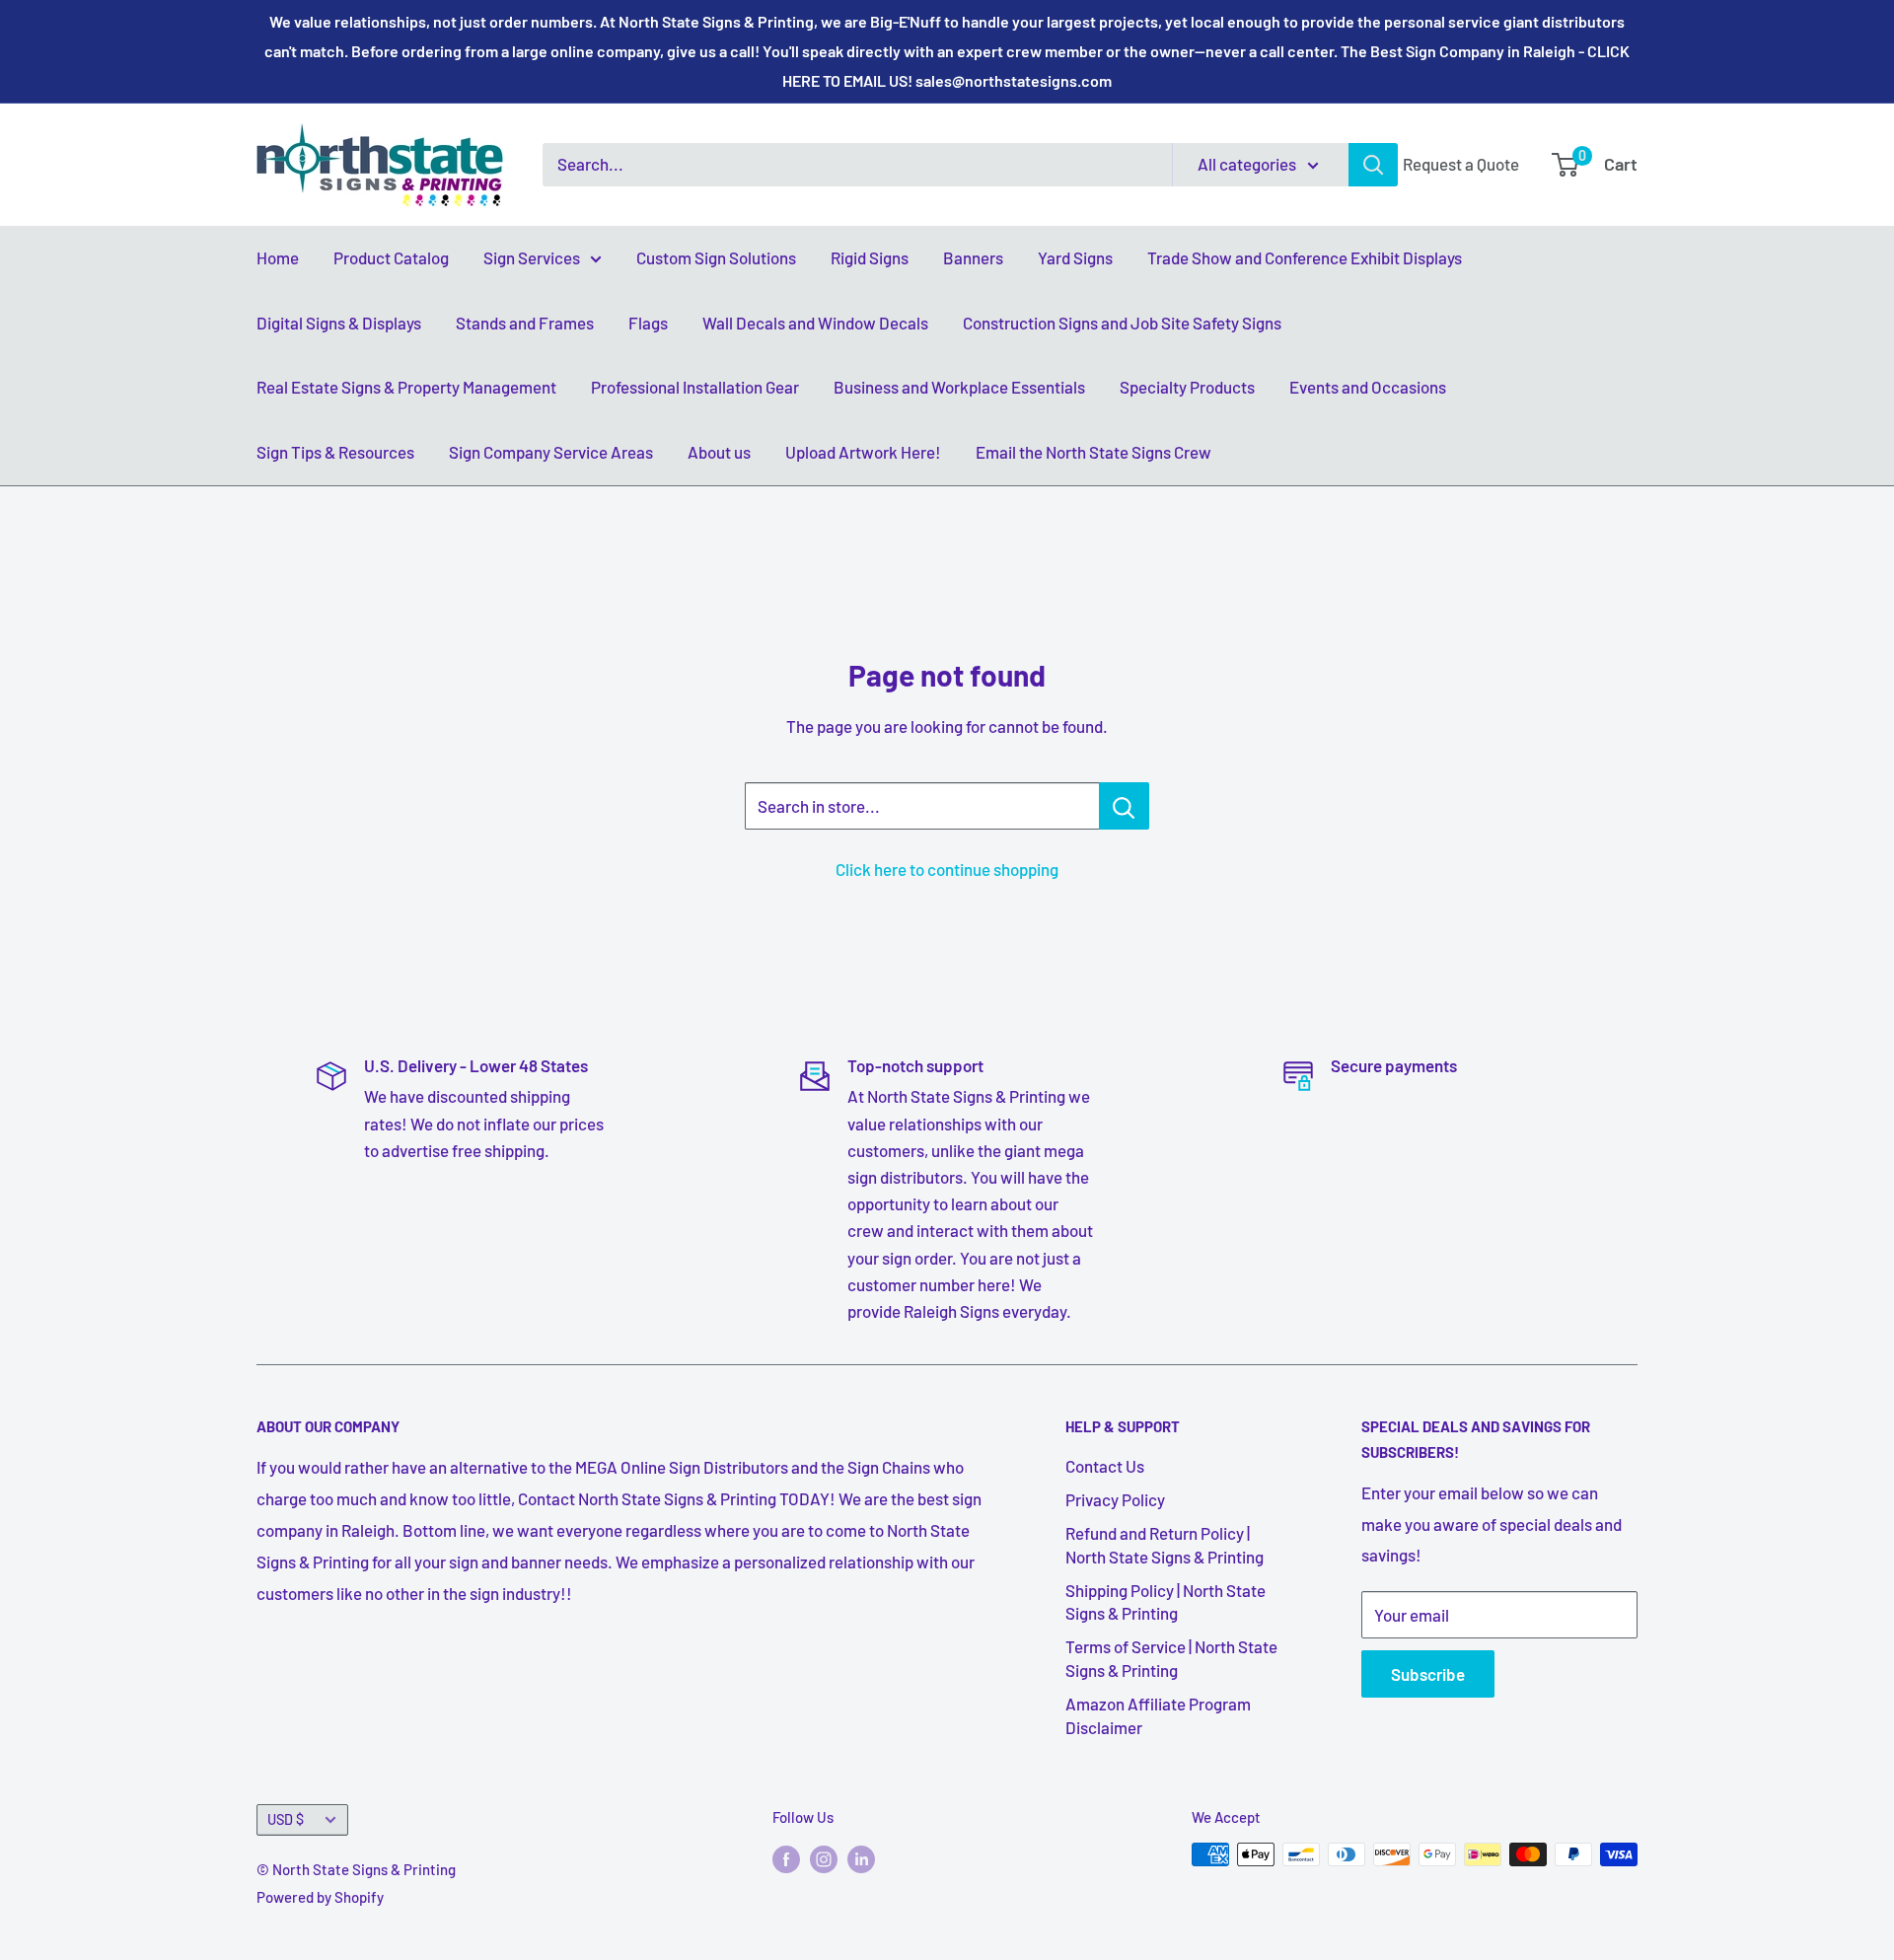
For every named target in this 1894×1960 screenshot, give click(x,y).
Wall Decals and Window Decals (815, 323)
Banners (973, 257)
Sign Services (532, 257)
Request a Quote (1461, 164)
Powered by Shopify (320, 1897)
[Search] (1373, 165)
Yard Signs (1075, 257)
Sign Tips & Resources (335, 452)
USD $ (286, 1819)
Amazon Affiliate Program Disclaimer (1158, 1715)
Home (278, 257)
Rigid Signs (870, 257)
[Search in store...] (1124, 806)
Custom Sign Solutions (716, 257)
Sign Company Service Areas (551, 452)
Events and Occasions (1368, 387)
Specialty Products (1187, 387)
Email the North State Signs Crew (1093, 452)
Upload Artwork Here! (863, 452)
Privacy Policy (1115, 1499)
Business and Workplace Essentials (959, 387)
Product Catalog (391, 257)
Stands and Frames (525, 323)
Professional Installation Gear (695, 387)
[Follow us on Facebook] (786, 1857)
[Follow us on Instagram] (824, 1857)
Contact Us (1105, 1466)
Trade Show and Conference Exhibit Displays (1305, 257)
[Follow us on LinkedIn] (861, 1857)
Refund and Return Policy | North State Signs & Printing (1165, 1545)
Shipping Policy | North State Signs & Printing (1166, 1602)
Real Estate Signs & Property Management (406, 387)
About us (719, 452)
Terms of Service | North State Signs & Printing (1171, 1658)
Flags (648, 323)
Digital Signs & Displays (339, 323)
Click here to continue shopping (947, 869)
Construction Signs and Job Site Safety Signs (1122, 323)
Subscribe (1428, 1674)
